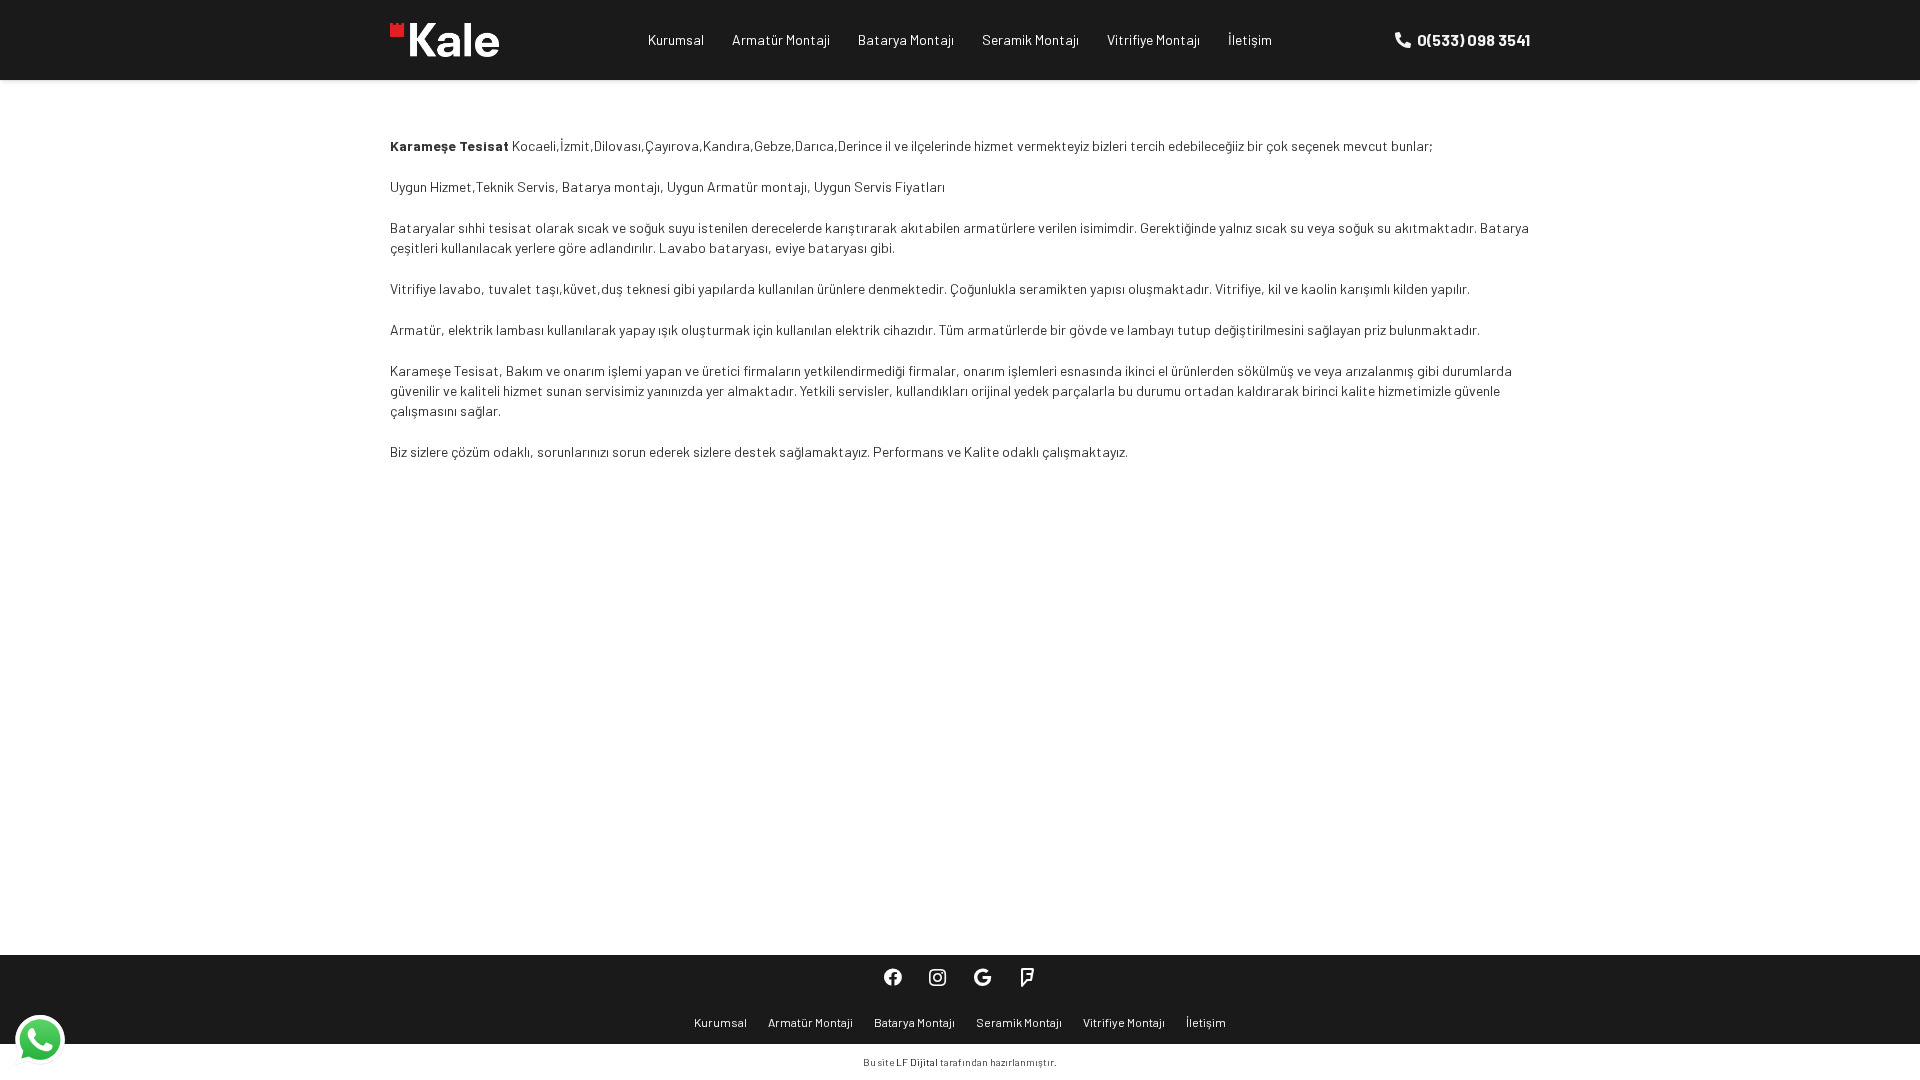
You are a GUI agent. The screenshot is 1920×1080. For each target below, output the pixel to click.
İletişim (1206, 1022)
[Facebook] (892, 977)
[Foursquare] (1027, 977)
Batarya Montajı (914, 1022)
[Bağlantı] (444, 40)
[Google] (982, 977)
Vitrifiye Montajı (1124, 1022)
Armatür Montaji (810, 1022)
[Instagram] (937, 977)
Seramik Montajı (1019, 1022)
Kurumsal (720, 1022)
